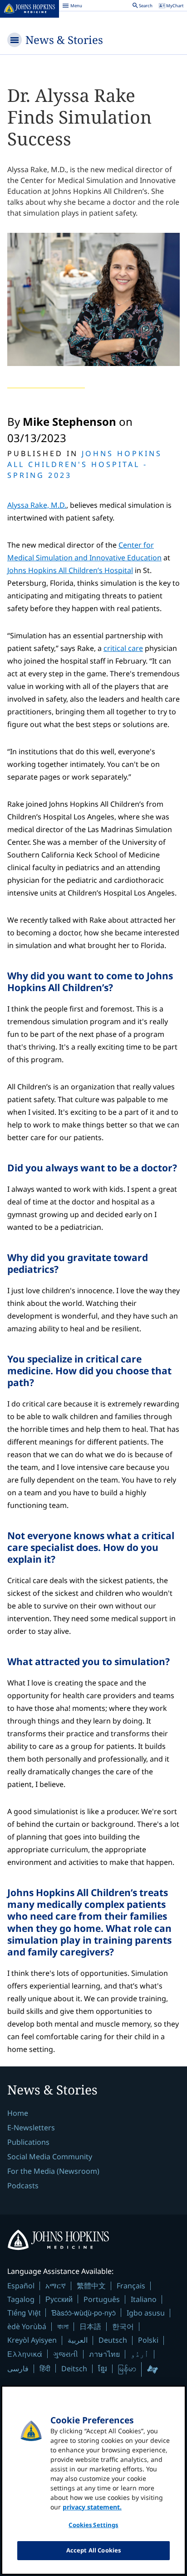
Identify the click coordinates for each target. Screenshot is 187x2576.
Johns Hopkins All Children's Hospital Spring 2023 (85, 464)
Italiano (144, 2299)
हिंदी (45, 2368)
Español (21, 2286)
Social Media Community (50, 2157)
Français (131, 2286)
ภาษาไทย (104, 2354)
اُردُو (140, 2354)
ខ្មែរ (103, 2369)
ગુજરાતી (66, 2354)
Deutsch (113, 2340)
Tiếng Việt (24, 2313)
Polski (148, 2340)
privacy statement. (92, 2507)
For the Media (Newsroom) (53, 2171)
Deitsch (74, 2369)
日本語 (90, 2326)
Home (18, 2113)
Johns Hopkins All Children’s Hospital (70, 570)
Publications (28, 2142)
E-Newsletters (31, 2128)
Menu (72, 7)
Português (102, 2299)
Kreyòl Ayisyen (32, 2340)
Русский (59, 2299)
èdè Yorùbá (27, 2326)
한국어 (123, 2326)
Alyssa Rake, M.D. (37, 505)
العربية (78, 2340)
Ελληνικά (25, 2354)
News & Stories (64, 40)
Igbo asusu (146, 2313)
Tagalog (21, 2299)
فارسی (18, 2369)
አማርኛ (56, 2286)
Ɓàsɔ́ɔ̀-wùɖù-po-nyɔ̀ (84, 2313)
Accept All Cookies (93, 2550)
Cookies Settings (93, 2525)
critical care (123, 648)
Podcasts (23, 2186)
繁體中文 (91, 2286)
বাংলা (63, 2326)
